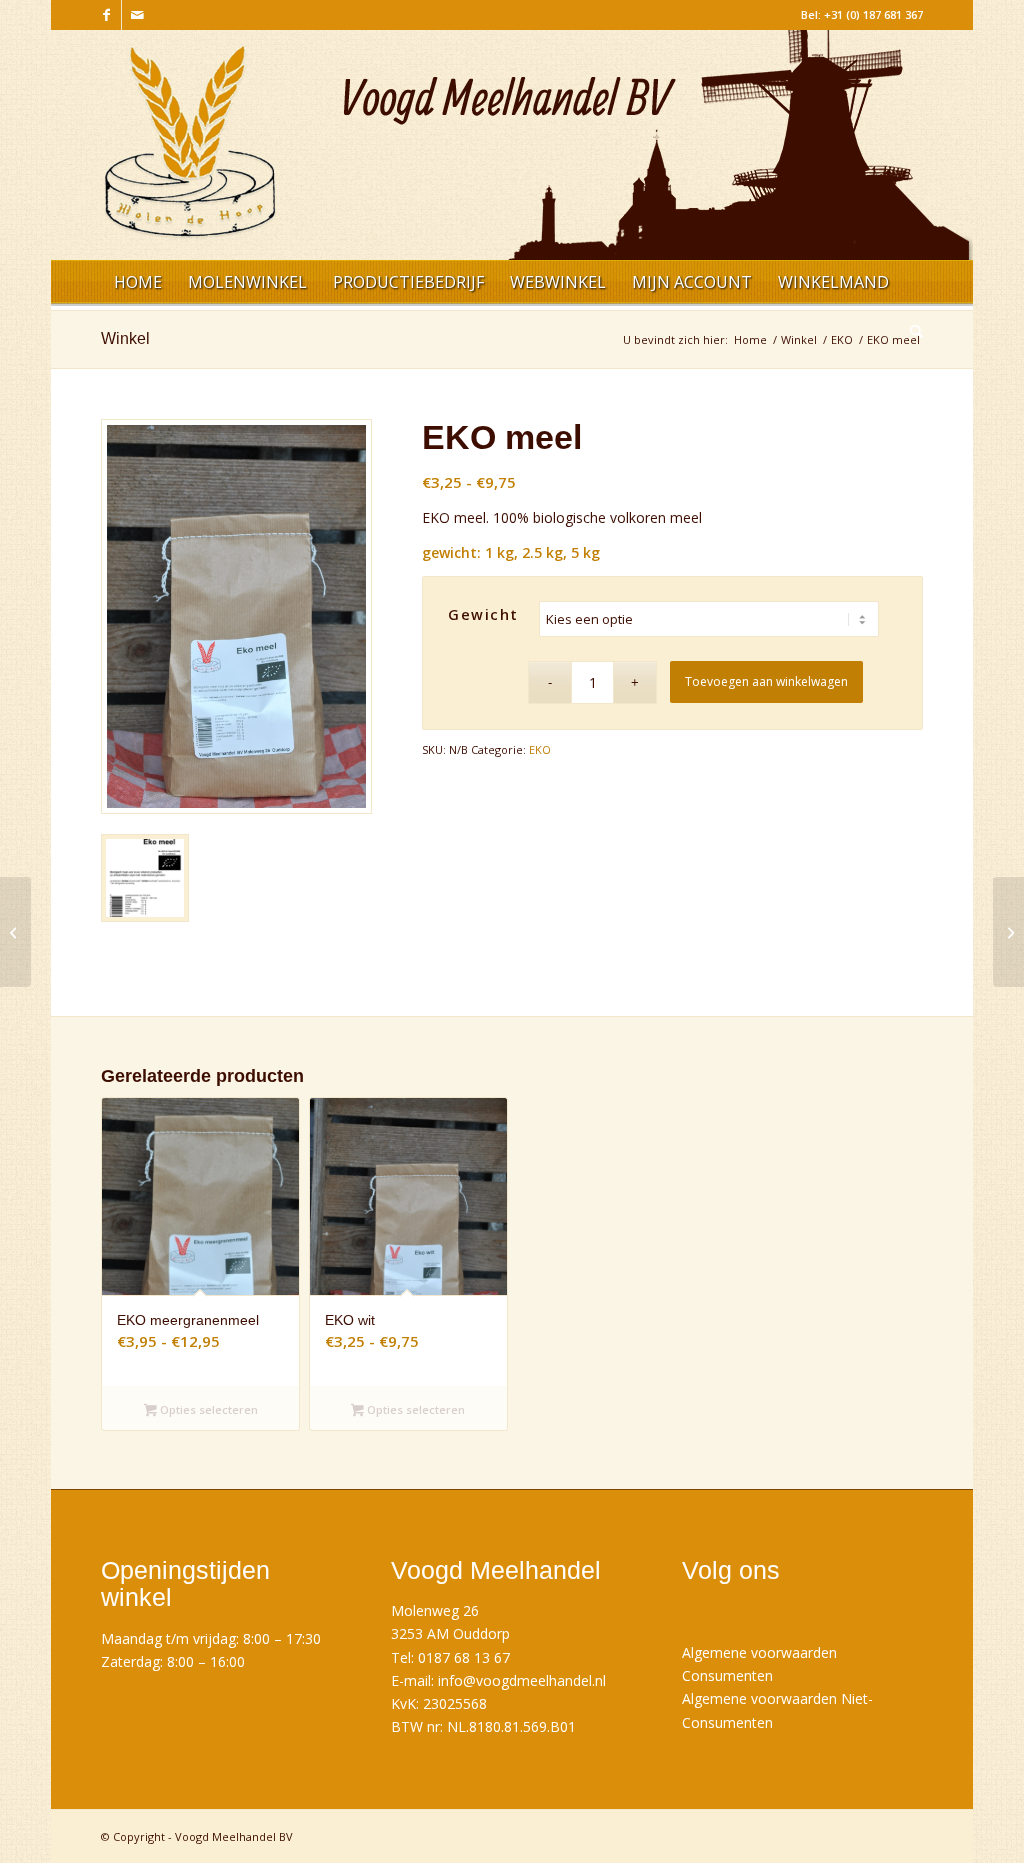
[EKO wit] (15, 932)
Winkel (125, 338)
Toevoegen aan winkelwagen (766, 681)
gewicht (483, 614)
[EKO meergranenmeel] (1008, 932)
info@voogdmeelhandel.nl (522, 1680)
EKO (540, 749)
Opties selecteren (207, 1409)
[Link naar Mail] (137, 15)
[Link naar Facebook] (106, 15)
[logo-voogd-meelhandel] (190, 152)
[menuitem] (138, 285)
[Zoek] (910, 335)
